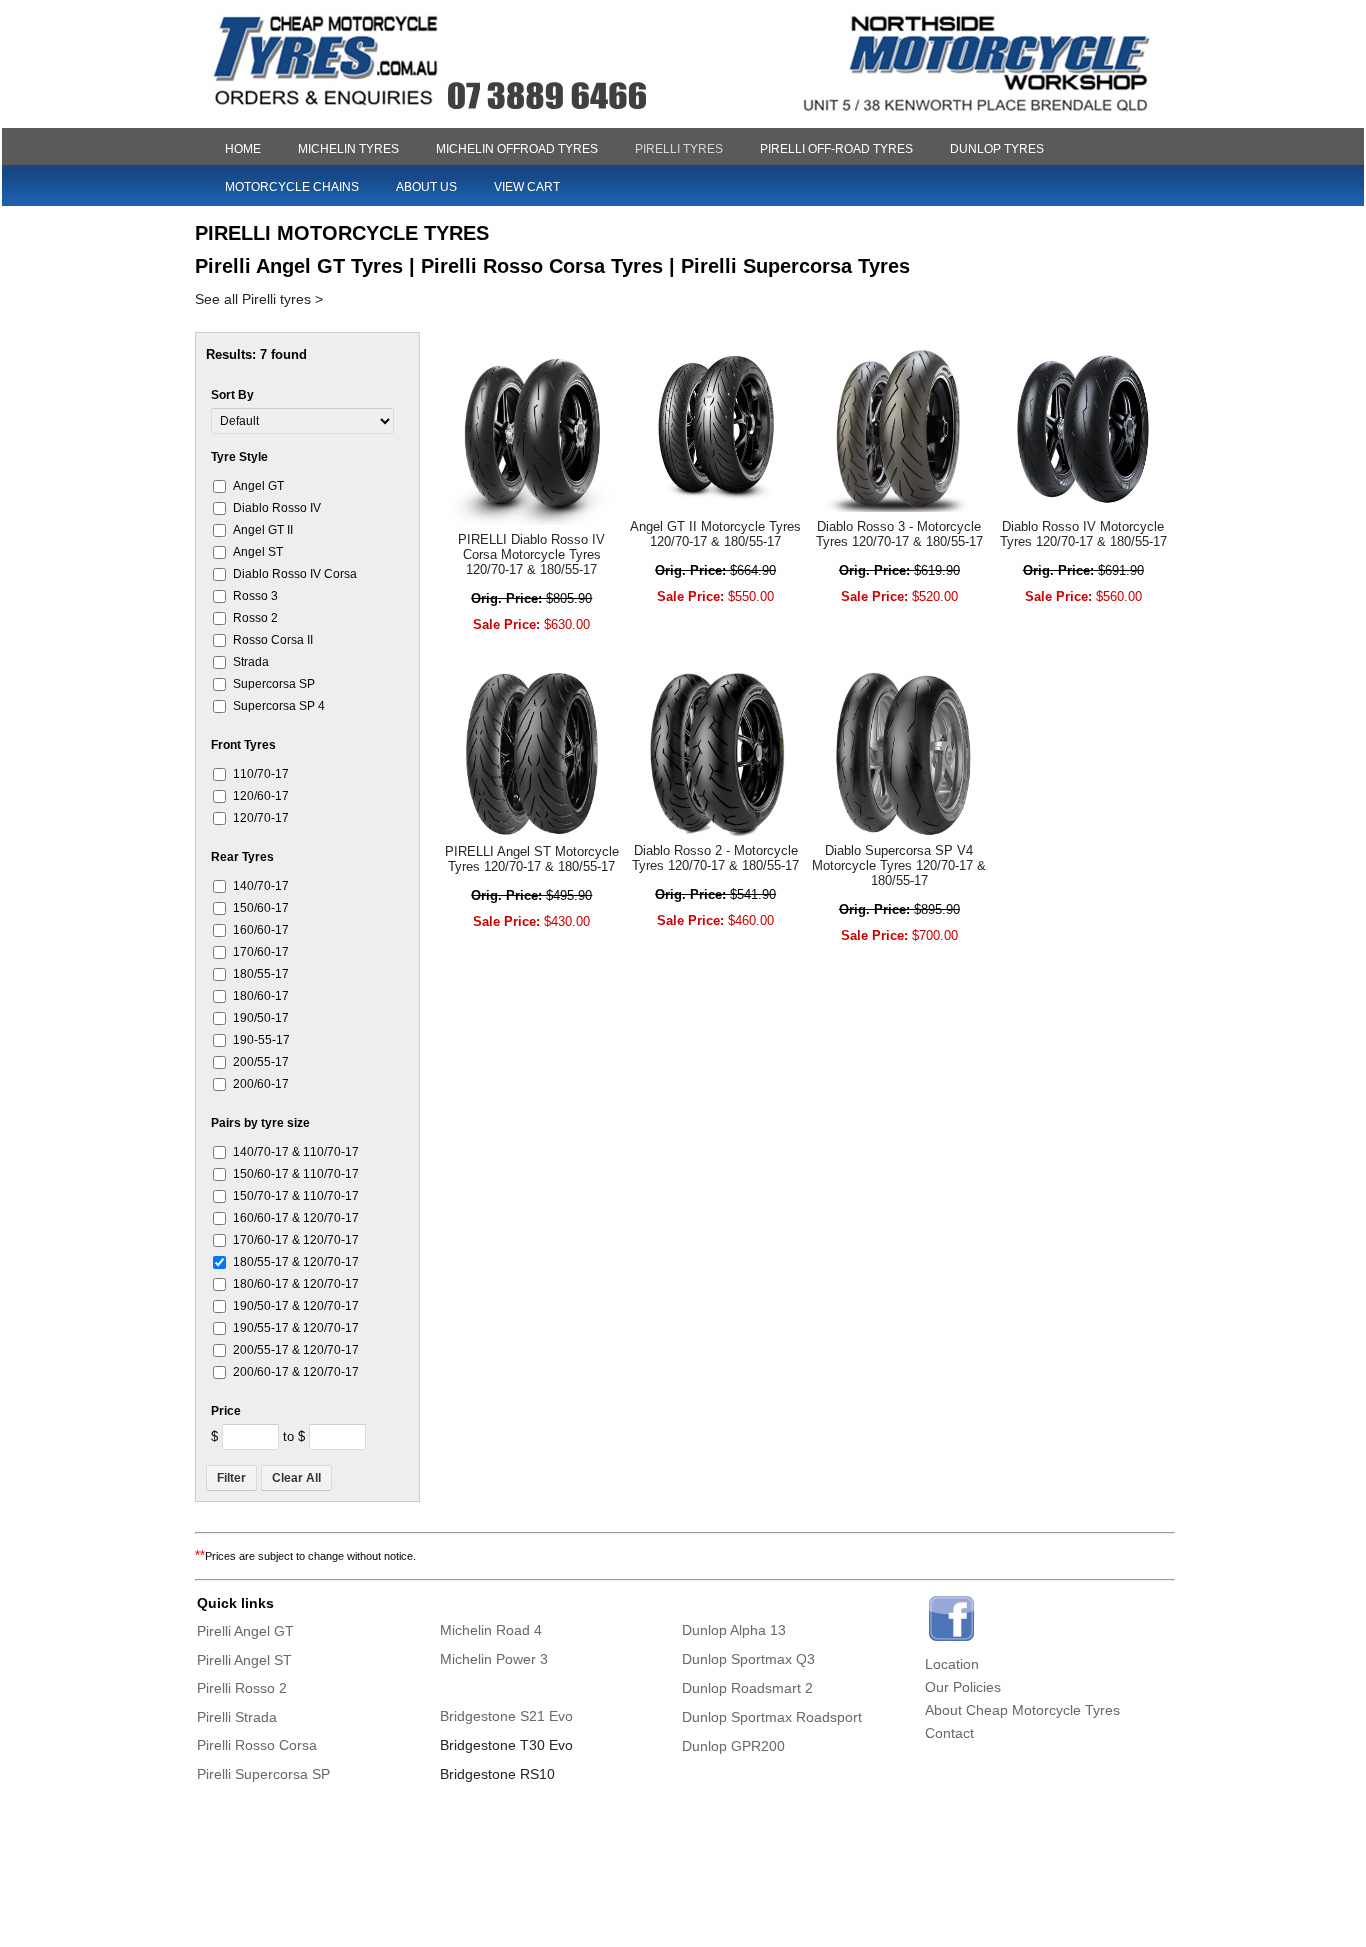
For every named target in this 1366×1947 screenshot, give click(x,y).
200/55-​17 (261, 1061)
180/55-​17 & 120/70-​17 (296, 1261)
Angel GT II (263, 529)
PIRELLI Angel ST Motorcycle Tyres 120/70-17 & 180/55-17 (532, 859)
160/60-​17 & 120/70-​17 (296, 1217)
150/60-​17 (261, 907)
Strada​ (251, 661)
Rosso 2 (255, 617)
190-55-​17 (261, 1039)
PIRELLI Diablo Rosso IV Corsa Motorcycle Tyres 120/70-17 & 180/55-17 (531, 554)
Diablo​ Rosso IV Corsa (295, 573)
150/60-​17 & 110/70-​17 (296, 1173)
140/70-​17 (261, 885)
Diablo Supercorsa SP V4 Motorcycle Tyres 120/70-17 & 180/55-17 (899, 865)
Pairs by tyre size (260, 1123)
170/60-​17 (261, 951)
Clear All (296, 1478)
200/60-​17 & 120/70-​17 (296, 1371)
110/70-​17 (261, 773)
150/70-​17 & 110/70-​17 (296, 1195)
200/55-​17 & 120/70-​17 (296, 1349)
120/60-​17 (261, 795)
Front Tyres (243, 745)
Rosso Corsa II (273, 639)
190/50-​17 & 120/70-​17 (296, 1305)
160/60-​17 (261, 929)
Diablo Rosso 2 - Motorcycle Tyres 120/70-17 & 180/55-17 (715, 858)
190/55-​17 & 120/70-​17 (296, 1327)
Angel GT (258, 485)
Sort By (232, 395)
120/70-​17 (261, 817)
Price (226, 1411)
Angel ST (258, 551)
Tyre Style (239, 457)
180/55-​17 (261, 973)
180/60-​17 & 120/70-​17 (296, 1283)
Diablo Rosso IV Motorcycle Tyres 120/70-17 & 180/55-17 (1083, 534)
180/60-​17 (261, 995)
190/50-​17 (261, 1017)
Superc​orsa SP (274, 683)
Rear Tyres (242, 857)
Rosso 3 (255, 595)
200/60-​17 (261, 1083)
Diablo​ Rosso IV (277, 507)
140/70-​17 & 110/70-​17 (296, 1151)
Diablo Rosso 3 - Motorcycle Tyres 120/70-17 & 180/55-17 (899, 534)
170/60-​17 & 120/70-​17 (296, 1239)
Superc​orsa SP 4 (279, 705)
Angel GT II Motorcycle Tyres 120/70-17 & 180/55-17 (715, 534)
